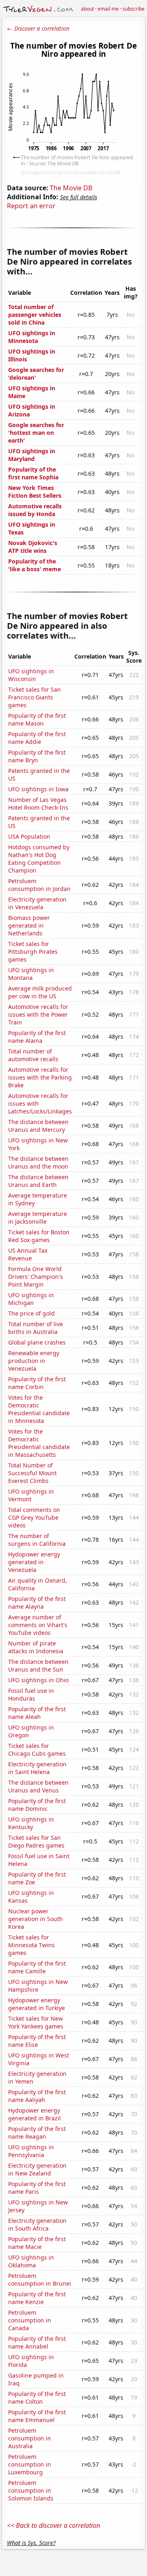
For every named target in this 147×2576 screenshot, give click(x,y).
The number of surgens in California (37, 1540)
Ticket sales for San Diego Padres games (36, 1841)
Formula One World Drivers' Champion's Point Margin (36, 1277)
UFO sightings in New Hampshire (38, 1986)
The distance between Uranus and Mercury (38, 1126)
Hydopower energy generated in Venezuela (34, 1562)
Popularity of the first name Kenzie (37, 2298)
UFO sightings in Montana (31, 974)
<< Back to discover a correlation (53, 2525)
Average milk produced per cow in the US (40, 992)
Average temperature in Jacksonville (38, 1218)
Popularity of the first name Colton (37, 2398)
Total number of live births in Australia (36, 1328)
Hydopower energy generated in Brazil (35, 2114)
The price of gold (31, 1313)
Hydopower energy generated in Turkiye (37, 2004)
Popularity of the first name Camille (37, 1967)
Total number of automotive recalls (33, 1055)
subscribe (134, 9)
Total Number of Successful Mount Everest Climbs (32, 1473)
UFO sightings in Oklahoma (31, 2261)
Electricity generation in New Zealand (37, 2169)
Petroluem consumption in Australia (30, 2438)
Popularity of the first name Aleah (37, 1713)
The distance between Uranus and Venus (38, 1786)
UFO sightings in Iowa (38, 789)
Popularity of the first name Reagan (37, 2133)
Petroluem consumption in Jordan (39, 885)
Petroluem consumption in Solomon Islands (31, 2490)
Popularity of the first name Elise (37, 2041)
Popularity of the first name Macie (37, 2243)
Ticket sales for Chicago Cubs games (37, 1750)
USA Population (29, 836)
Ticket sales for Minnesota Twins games (31, 1945)
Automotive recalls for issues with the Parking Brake (40, 1077)
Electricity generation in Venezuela (37, 903)
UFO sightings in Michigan (31, 1299)
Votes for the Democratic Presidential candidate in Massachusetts (39, 1443)
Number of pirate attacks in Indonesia (36, 1647)
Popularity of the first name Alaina (37, 1037)
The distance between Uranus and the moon (38, 1162)
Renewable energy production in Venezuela (34, 1361)
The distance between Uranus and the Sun (38, 1665)
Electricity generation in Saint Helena (37, 1768)
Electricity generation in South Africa (37, 2224)
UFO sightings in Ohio (38, 1680)
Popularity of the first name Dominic (37, 1805)
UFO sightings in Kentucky (31, 1823)
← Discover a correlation (38, 28)
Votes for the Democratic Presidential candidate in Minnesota (39, 1409)
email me (108, 9)
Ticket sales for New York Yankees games (36, 2022)
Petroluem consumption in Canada (30, 2320)
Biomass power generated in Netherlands (29, 925)
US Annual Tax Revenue (28, 1254)
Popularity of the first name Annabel (37, 2342)
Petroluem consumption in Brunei (40, 2280)
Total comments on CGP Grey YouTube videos (34, 1517)
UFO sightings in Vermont (31, 1495)
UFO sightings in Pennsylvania (31, 2151)
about (87, 9)
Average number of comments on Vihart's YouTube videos (38, 1625)
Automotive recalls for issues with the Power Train (38, 1014)
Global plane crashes (37, 1342)
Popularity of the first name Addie (37, 738)
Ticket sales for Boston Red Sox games (39, 1236)
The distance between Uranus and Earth (38, 1181)
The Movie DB (71, 188)
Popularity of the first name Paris (37, 2188)
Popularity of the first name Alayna (37, 1603)
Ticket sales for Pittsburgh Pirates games (33, 952)
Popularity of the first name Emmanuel (37, 2416)
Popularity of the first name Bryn (37, 756)
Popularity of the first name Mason (37, 719)
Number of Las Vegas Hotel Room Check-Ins (38, 804)
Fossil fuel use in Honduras (31, 1694)
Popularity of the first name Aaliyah (37, 2096)
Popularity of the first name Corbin (37, 1383)
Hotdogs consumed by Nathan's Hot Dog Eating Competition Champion (39, 859)
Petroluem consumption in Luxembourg (30, 2464)
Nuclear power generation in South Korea (36, 1919)
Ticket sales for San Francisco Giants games (35, 697)
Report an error (31, 206)
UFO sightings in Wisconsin (31, 675)
